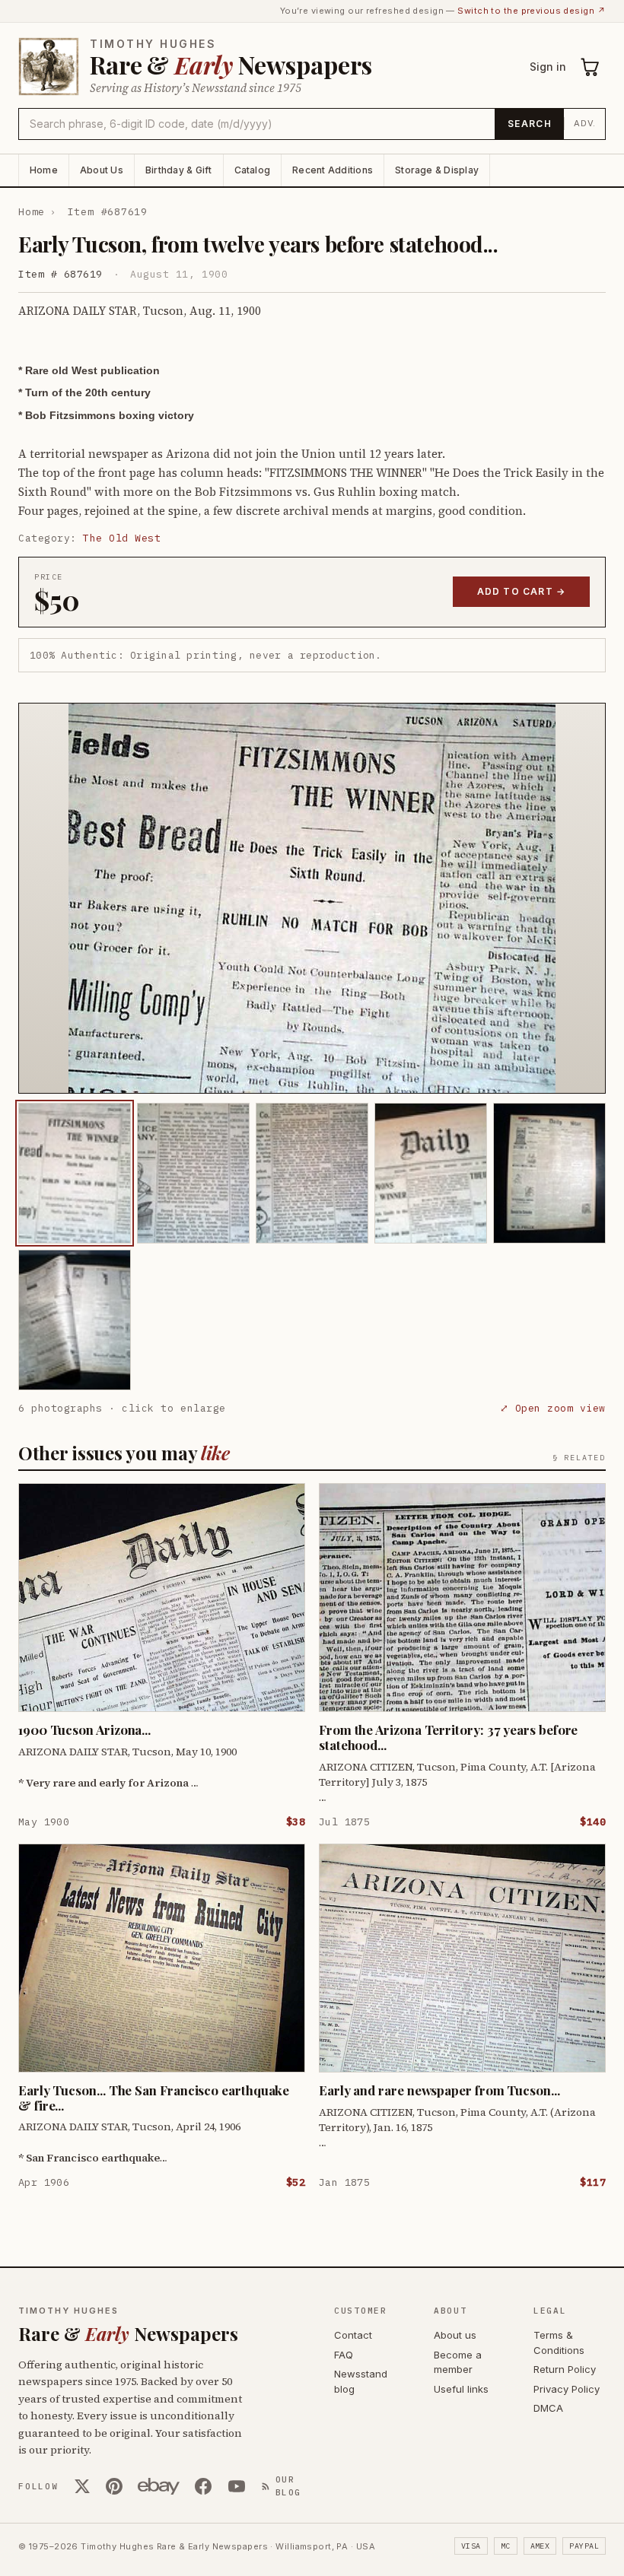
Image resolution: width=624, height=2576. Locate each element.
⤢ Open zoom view (553, 1408)
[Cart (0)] (591, 67)
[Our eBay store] (159, 2486)
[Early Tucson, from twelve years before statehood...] (75, 1173)
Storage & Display (437, 170)
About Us (102, 170)
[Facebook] (203, 2486)
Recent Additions (333, 170)
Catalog (253, 170)
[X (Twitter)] (82, 2486)
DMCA (548, 2408)
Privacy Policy (567, 2389)
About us (455, 2335)
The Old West (122, 538)
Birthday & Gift (179, 170)
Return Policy (565, 2369)
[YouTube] (237, 2486)
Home (44, 170)
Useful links (461, 2389)
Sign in (548, 67)
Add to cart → (522, 591)
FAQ (344, 2355)
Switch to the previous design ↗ (532, 11)
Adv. (585, 123)
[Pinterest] (114, 2486)
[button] (312, 898)
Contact (353, 2335)
